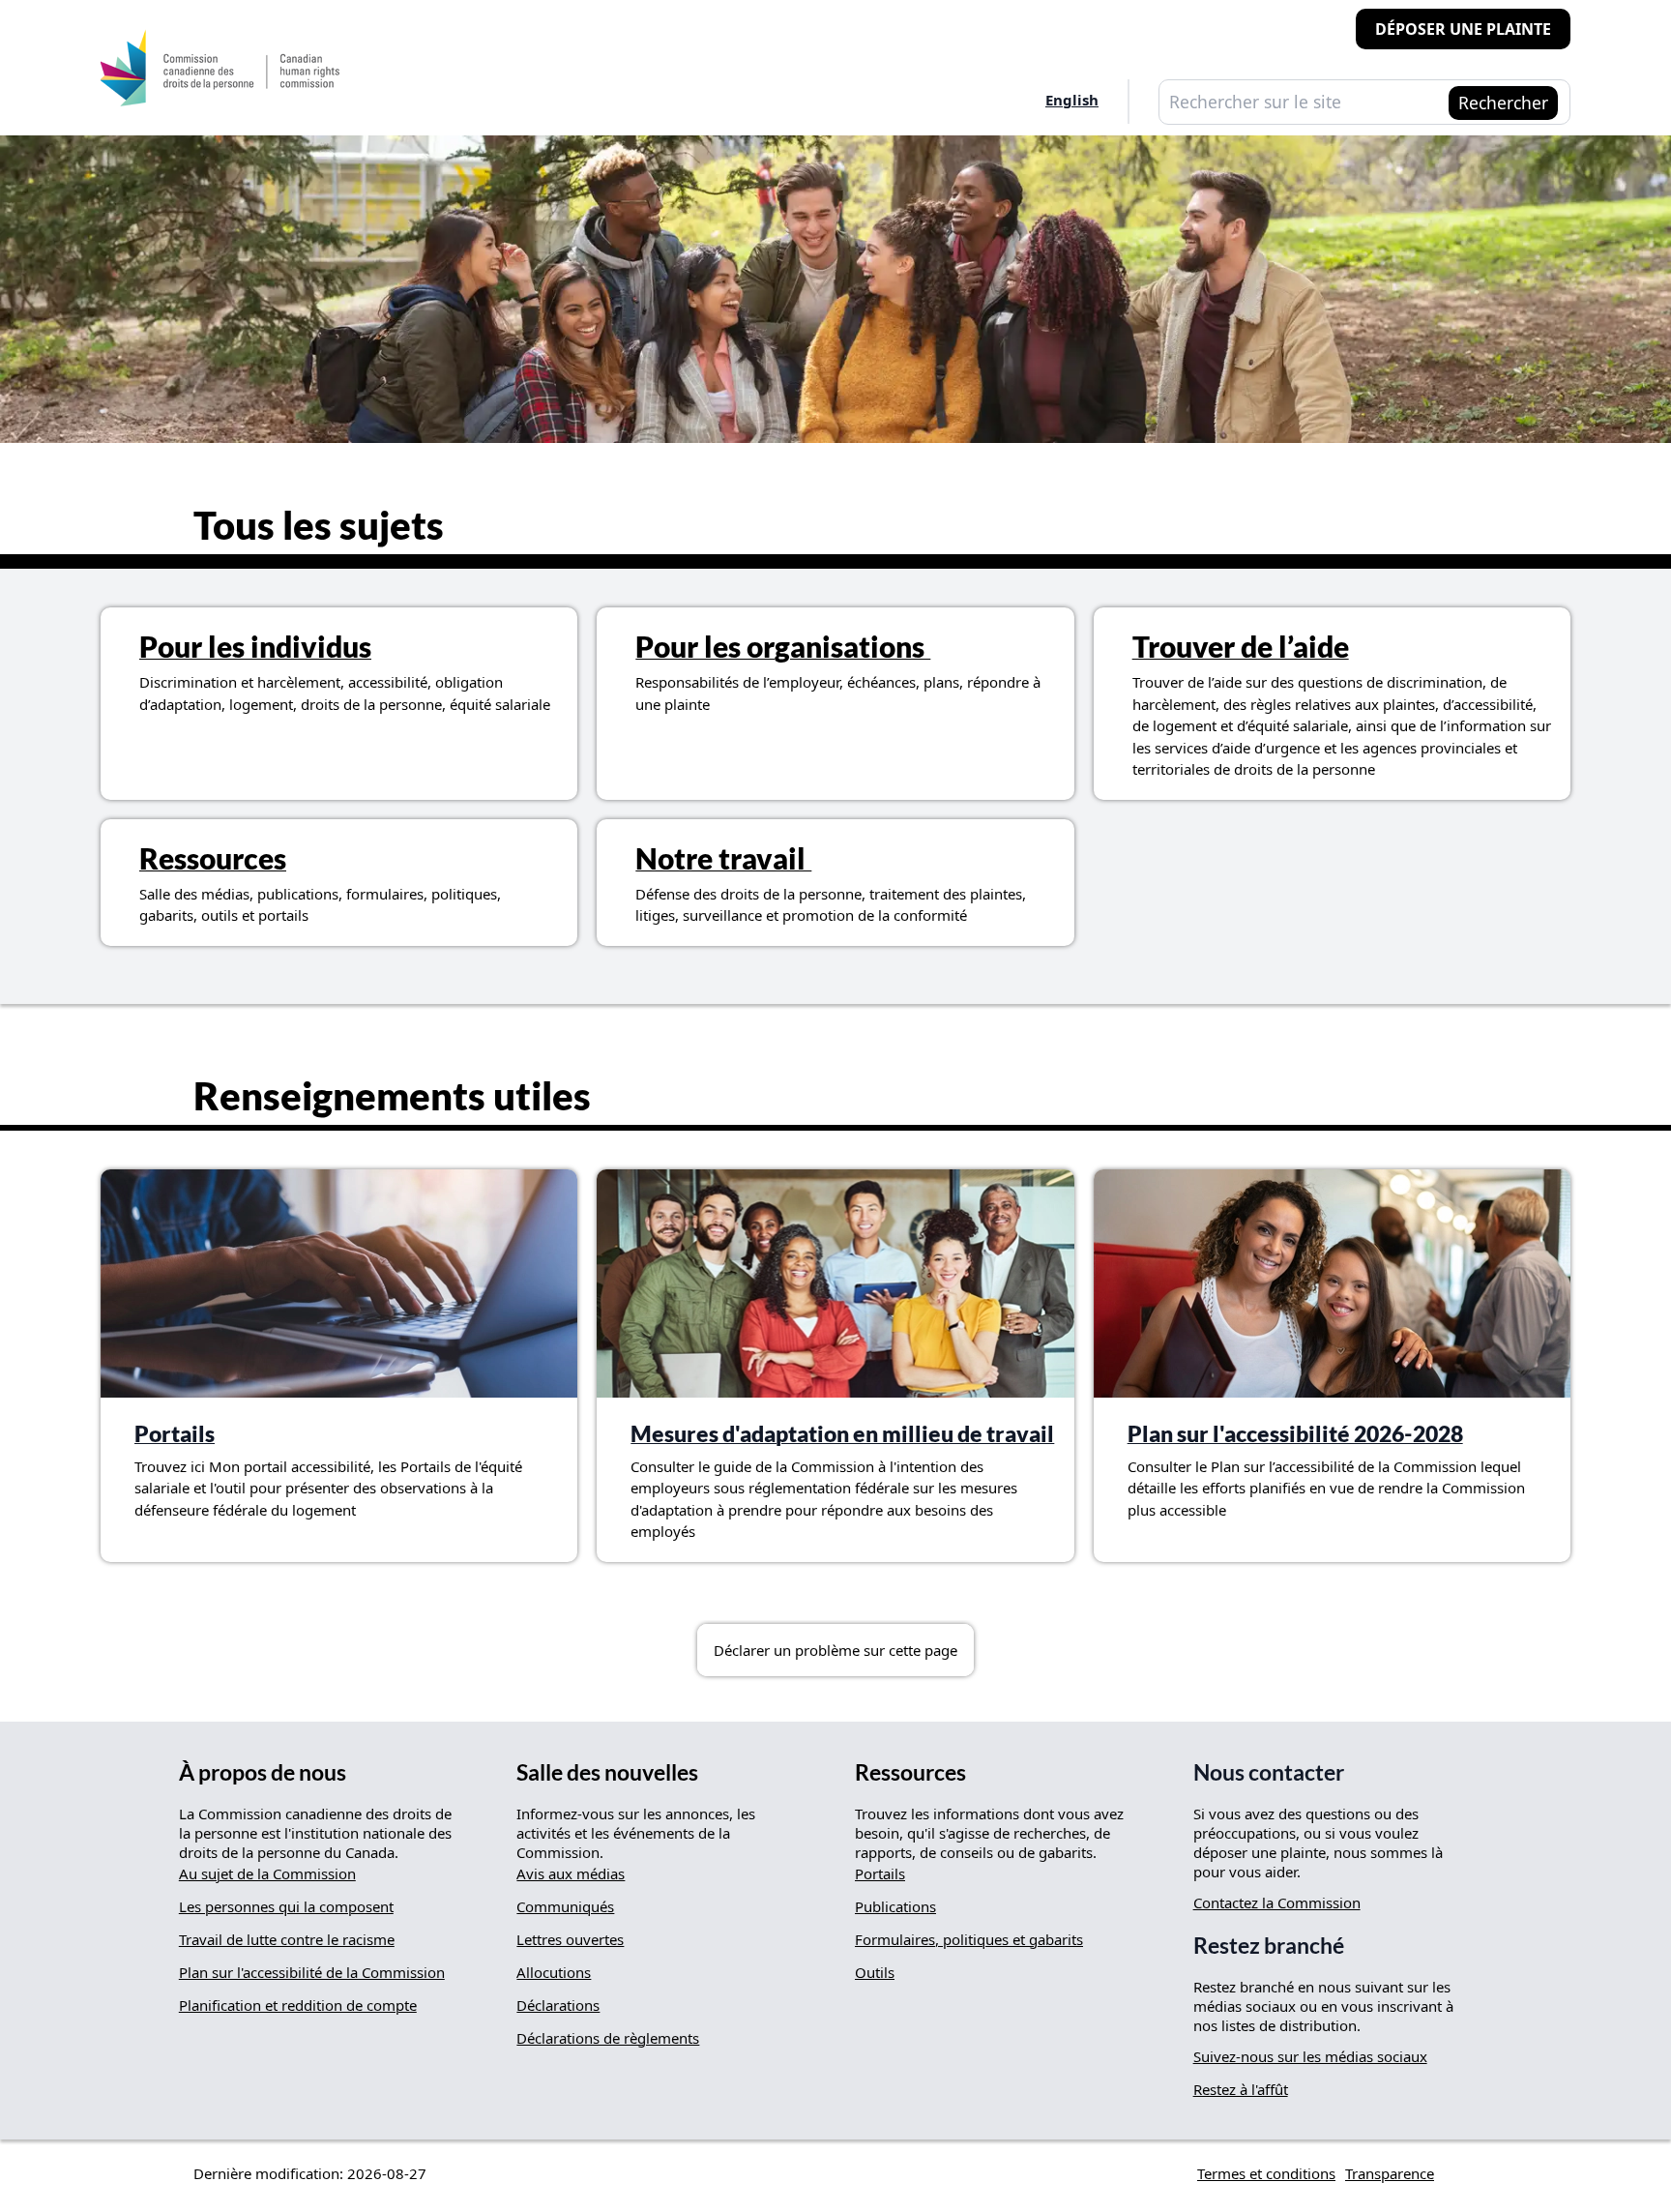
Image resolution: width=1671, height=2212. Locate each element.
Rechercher (1503, 103)
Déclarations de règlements (608, 2038)
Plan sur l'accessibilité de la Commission (312, 1972)
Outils (875, 1972)
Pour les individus (255, 646)
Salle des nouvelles (607, 1772)
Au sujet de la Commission (267, 1873)
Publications (895, 1906)
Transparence (1390, 2173)
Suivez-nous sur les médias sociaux (1310, 2056)
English (1072, 100)
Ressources (213, 858)
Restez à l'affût (1241, 2089)
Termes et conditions (1266, 2173)
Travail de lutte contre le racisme (287, 1939)
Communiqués (565, 1906)
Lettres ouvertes (570, 1939)
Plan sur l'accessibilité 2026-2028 (1295, 1434)
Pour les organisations (783, 646)
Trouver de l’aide (1241, 646)
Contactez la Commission (1277, 1902)
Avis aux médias (571, 1873)
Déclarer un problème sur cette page (835, 1650)
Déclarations (558, 2005)
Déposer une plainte (1463, 29)
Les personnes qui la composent (286, 1906)
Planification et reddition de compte (298, 2005)
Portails (175, 1434)
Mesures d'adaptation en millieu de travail (842, 1434)
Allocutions (554, 1972)
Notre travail (723, 858)
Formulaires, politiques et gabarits (969, 1939)
